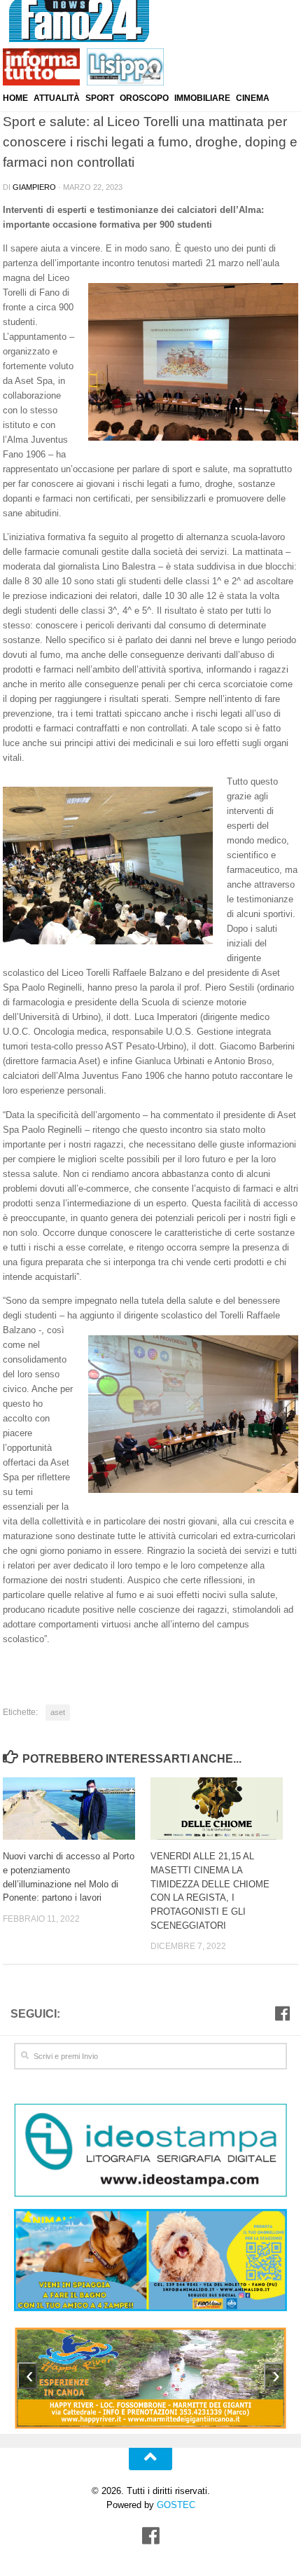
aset (58, 1712)
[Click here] (150, 2152)
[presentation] (27, 2376)
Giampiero (34, 187)
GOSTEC (175, 2505)
